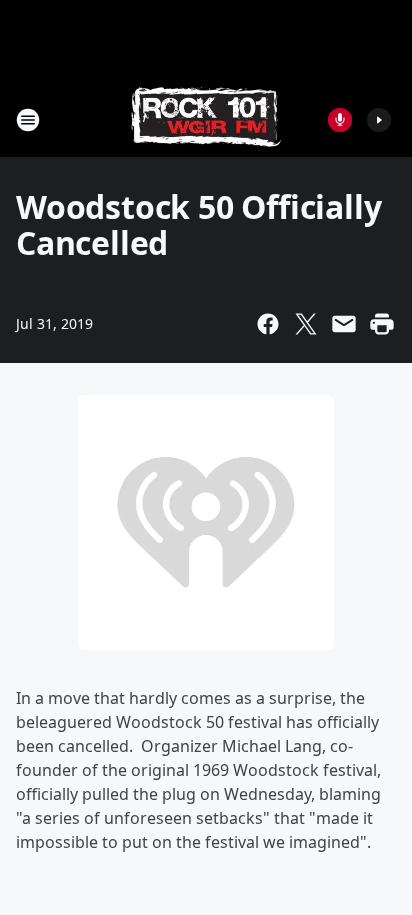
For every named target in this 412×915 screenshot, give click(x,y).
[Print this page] (382, 324)
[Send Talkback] (340, 120)
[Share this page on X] (306, 324)
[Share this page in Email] (344, 324)
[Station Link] (206, 119)
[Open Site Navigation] (28, 120)
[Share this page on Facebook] (268, 324)
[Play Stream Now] (379, 120)
